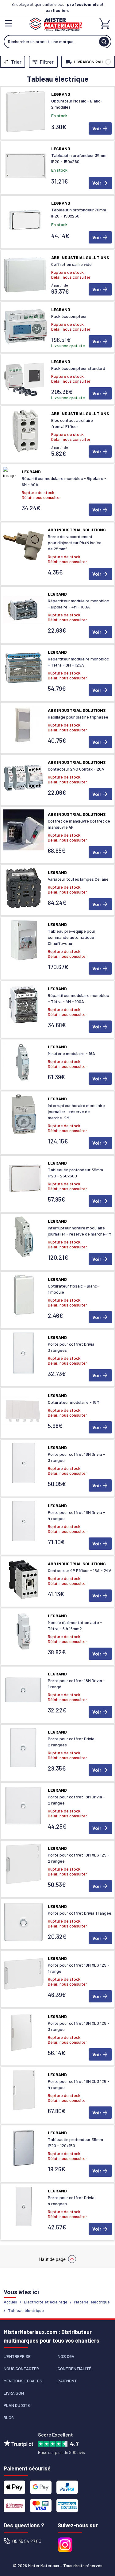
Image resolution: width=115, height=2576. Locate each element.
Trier (16, 62)
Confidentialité (75, 2368)
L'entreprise (17, 2356)
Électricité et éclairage (46, 2302)
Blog (9, 2417)
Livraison (14, 2393)
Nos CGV (66, 2356)
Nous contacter (21, 2368)
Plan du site (17, 2405)
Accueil (10, 2302)
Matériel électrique (92, 2302)
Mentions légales (23, 2381)
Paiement (67, 2381)
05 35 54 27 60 (27, 2541)
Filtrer (47, 62)
